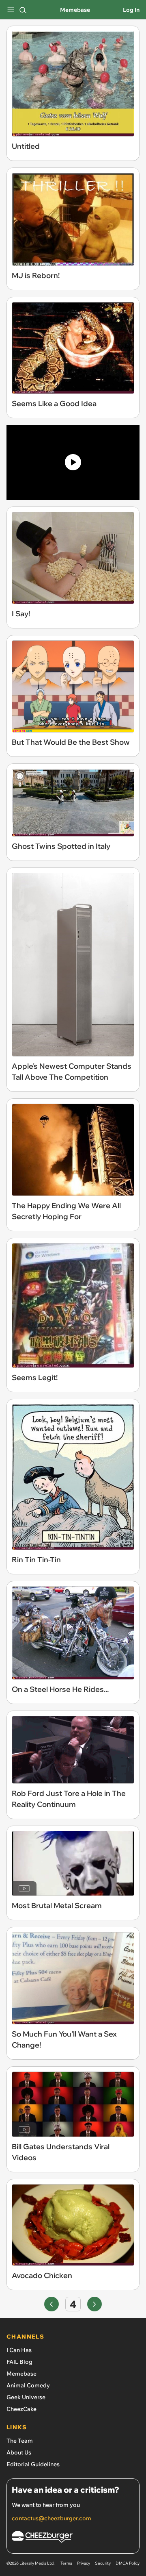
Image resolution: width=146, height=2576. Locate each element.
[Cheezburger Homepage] (73, 2538)
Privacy (84, 2563)
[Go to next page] (94, 2304)
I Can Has (19, 2350)
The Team (20, 2441)
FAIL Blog (19, 2362)
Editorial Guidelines (33, 2464)
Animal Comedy (28, 2385)
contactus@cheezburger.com (52, 2518)
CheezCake (21, 2409)
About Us (19, 2452)
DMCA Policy (128, 2563)
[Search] (23, 10)
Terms (66, 2563)
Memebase (75, 10)
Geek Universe (26, 2397)
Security (103, 2563)
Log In (131, 10)
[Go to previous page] (52, 2304)
